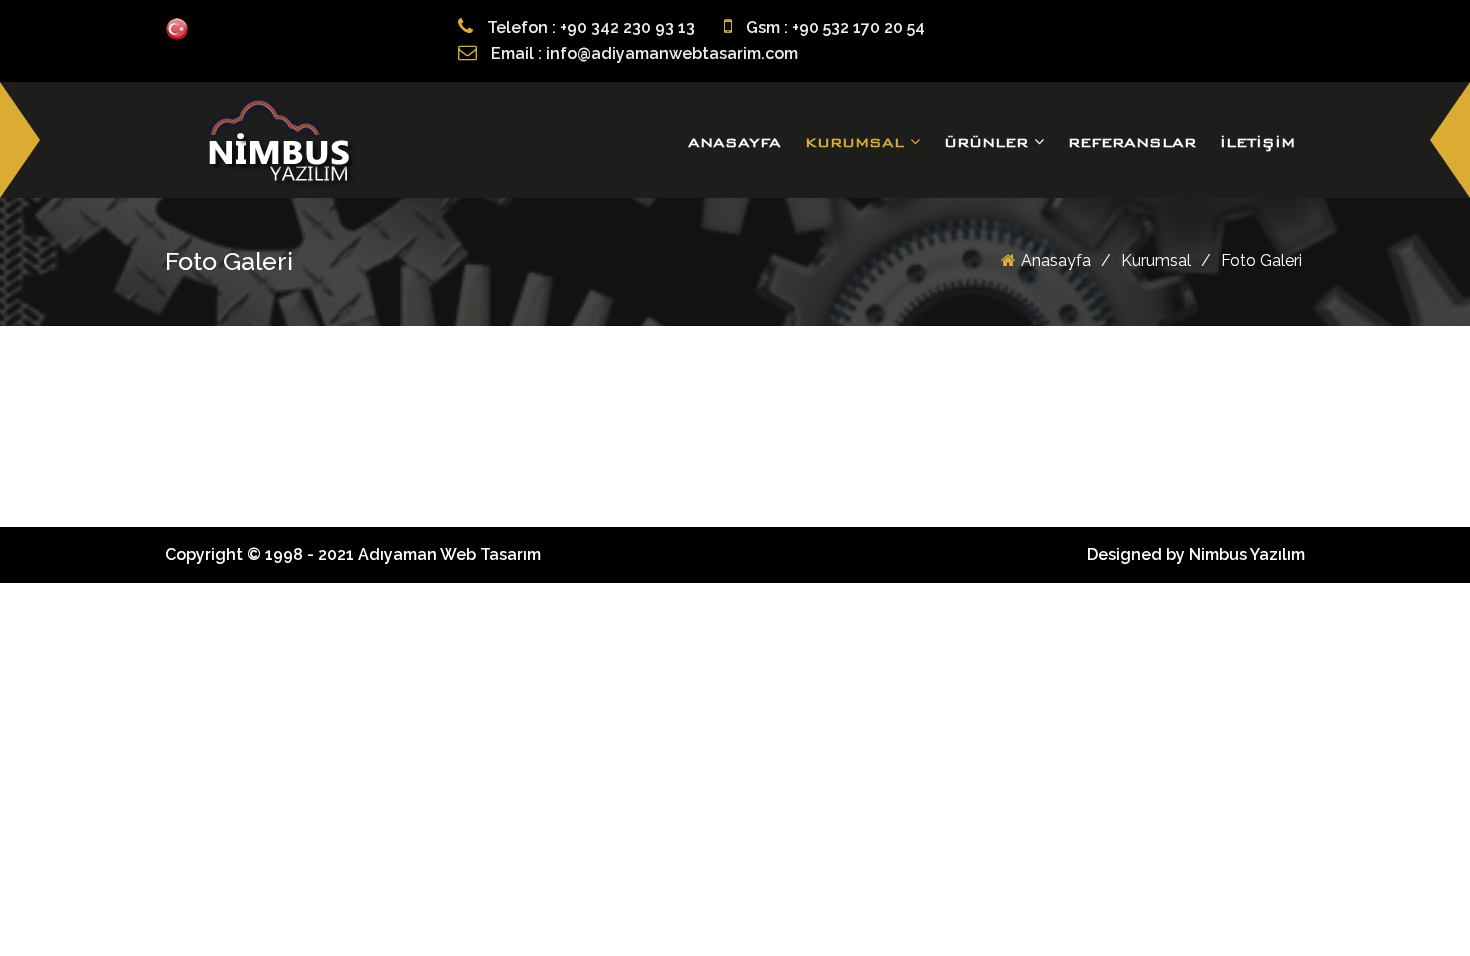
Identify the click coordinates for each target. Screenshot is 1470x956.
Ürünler (989, 142)
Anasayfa (734, 142)
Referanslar (1132, 142)
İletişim (1257, 142)
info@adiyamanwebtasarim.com (672, 53)
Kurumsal (857, 142)
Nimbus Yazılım (1247, 554)
